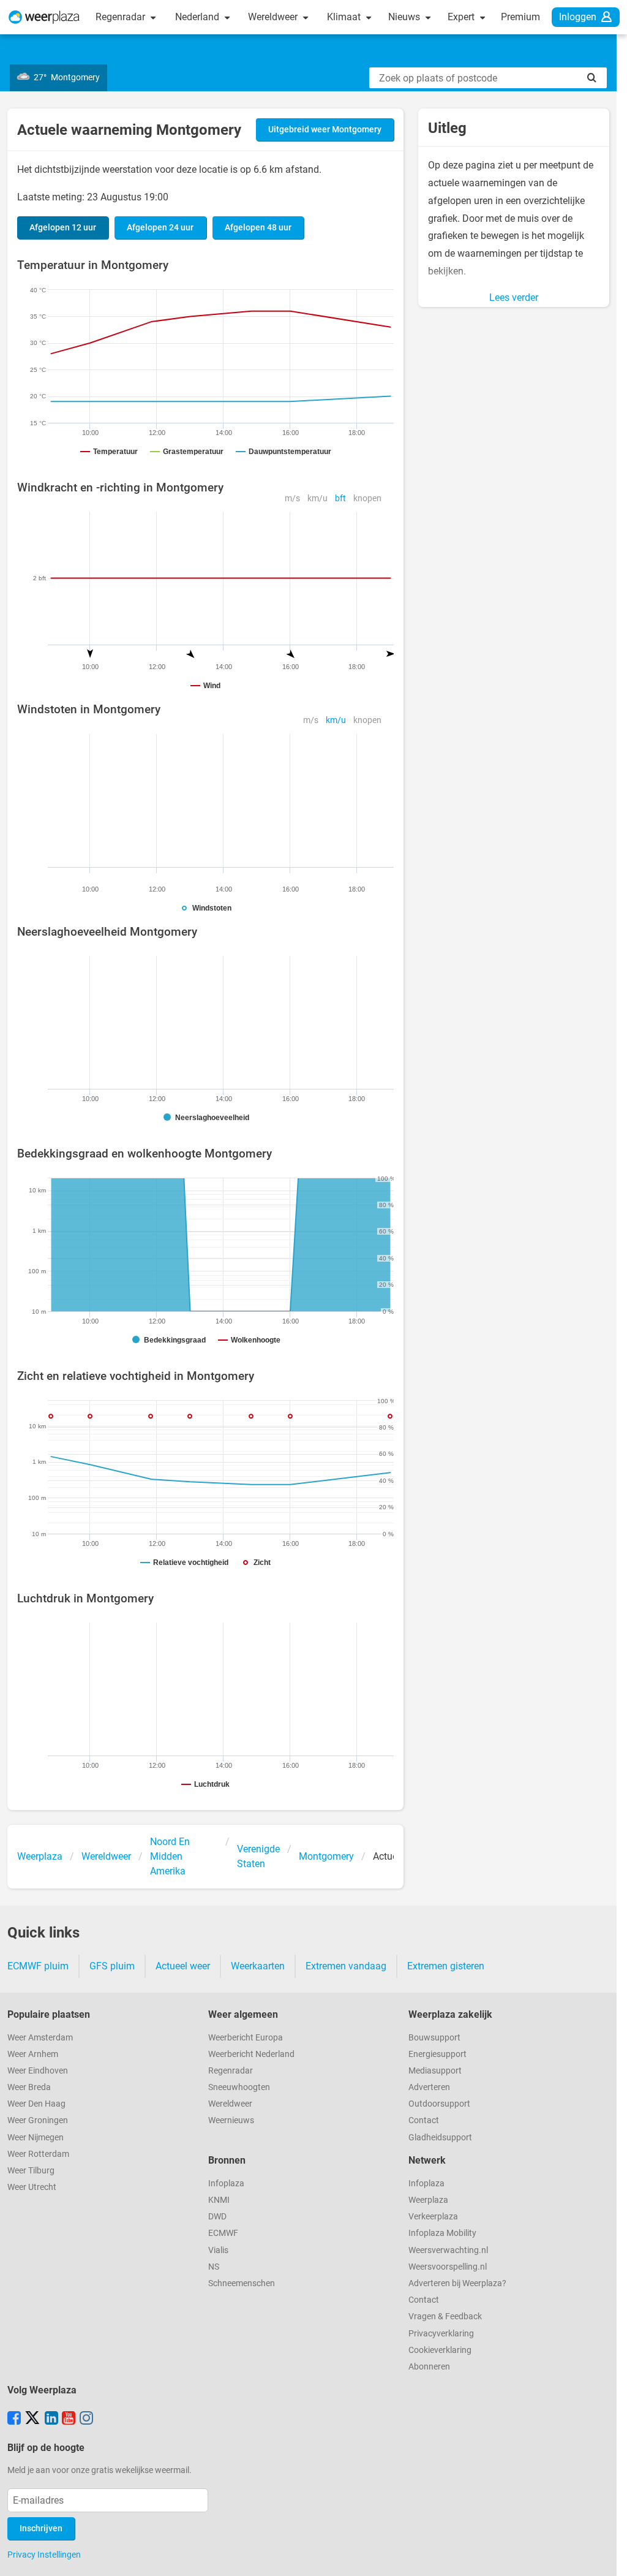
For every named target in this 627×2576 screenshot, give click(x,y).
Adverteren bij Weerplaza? (457, 2283)
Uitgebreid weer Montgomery (325, 130)
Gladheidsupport (440, 2138)
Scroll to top (607, 2556)
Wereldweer (274, 17)
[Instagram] (86, 2419)
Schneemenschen (242, 2283)
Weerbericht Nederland (251, 2054)
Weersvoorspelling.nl (448, 2267)
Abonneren (429, 2367)
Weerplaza (428, 2200)
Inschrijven (41, 2529)
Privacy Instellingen (44, 2555)
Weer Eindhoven (38, 2071)
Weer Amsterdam (40, 2038)
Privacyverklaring (441, 2334)
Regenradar (122, 17)
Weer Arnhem (33, 2054)
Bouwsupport (434, 2038)
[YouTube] (69, 2419)
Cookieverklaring (440, 2350)
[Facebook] (14, 2419)
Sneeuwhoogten (239, 2087)
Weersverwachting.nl (448, 2250)
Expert (462, 17)
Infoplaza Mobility (442, 2233)
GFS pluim (112, 1966)
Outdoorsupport (439, 2104)
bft (340, 498)
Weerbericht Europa (246, 2038)
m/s (292, 498)
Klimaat (345, 17)
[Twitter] (32, 2419)
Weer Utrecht (32, 2187)
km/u (317, 498)
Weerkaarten (258, 1966)
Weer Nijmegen (36, 2138)
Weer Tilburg (31, 2171)
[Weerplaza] (44, 17)
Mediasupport (435, 2071)
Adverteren (429, 2087)
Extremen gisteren (446, 1966)
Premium (520, 17)
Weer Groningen (38, 2120)
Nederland (198, 17)
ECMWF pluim (38, 1966)
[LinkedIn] (51, 2419)
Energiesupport (437, 2054)
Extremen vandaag (346, 1966)
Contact (424, 2120)
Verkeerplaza (433, 2217)
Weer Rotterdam (38, 2154)
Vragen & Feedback (445, 2317)
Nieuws (405, 17)
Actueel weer (183, 1966)
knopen (367, 498)
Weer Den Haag (36, 2104)
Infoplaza (226, 2184)
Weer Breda (29, 2087)
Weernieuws (231, 2120)
